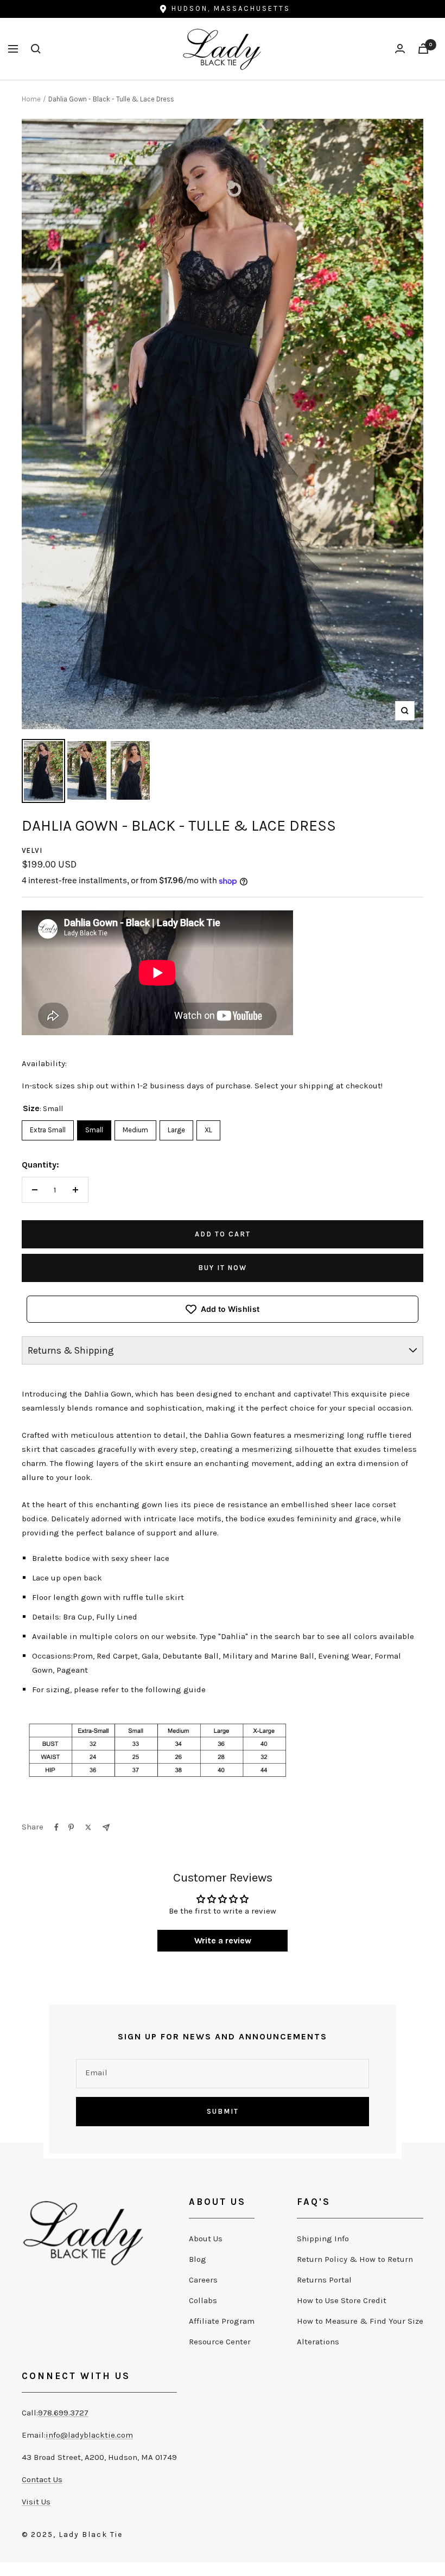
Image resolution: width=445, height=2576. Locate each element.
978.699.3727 (63, 2413)
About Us (206, 2239)
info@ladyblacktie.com (89, 2435)
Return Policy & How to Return (355, 2259)
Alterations (318, 2342)
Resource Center (220, 2342)
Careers (203, 2280)
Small (94, 1127)
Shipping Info (323, 2239)
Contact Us (42, 2479)
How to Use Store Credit (342, 2300)
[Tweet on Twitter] (88, 1827)
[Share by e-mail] (106, 1828)
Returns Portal (324, 2280)
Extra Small (48, 1127)
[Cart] (423, 49)
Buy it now (223, 1268)
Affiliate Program (222, 2321)
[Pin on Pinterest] (71, 1827)
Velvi (32, 850)
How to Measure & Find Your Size (360, 2321)
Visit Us (36, 2502)
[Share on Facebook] (56, 1827)
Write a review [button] (223, 1940)
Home (31, 99)
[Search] (36, 49)
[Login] (400, 49)
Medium (135, 1127)
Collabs (203, 2300)
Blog (198, 2259)
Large (176, 1127)
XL (208, 1127)
